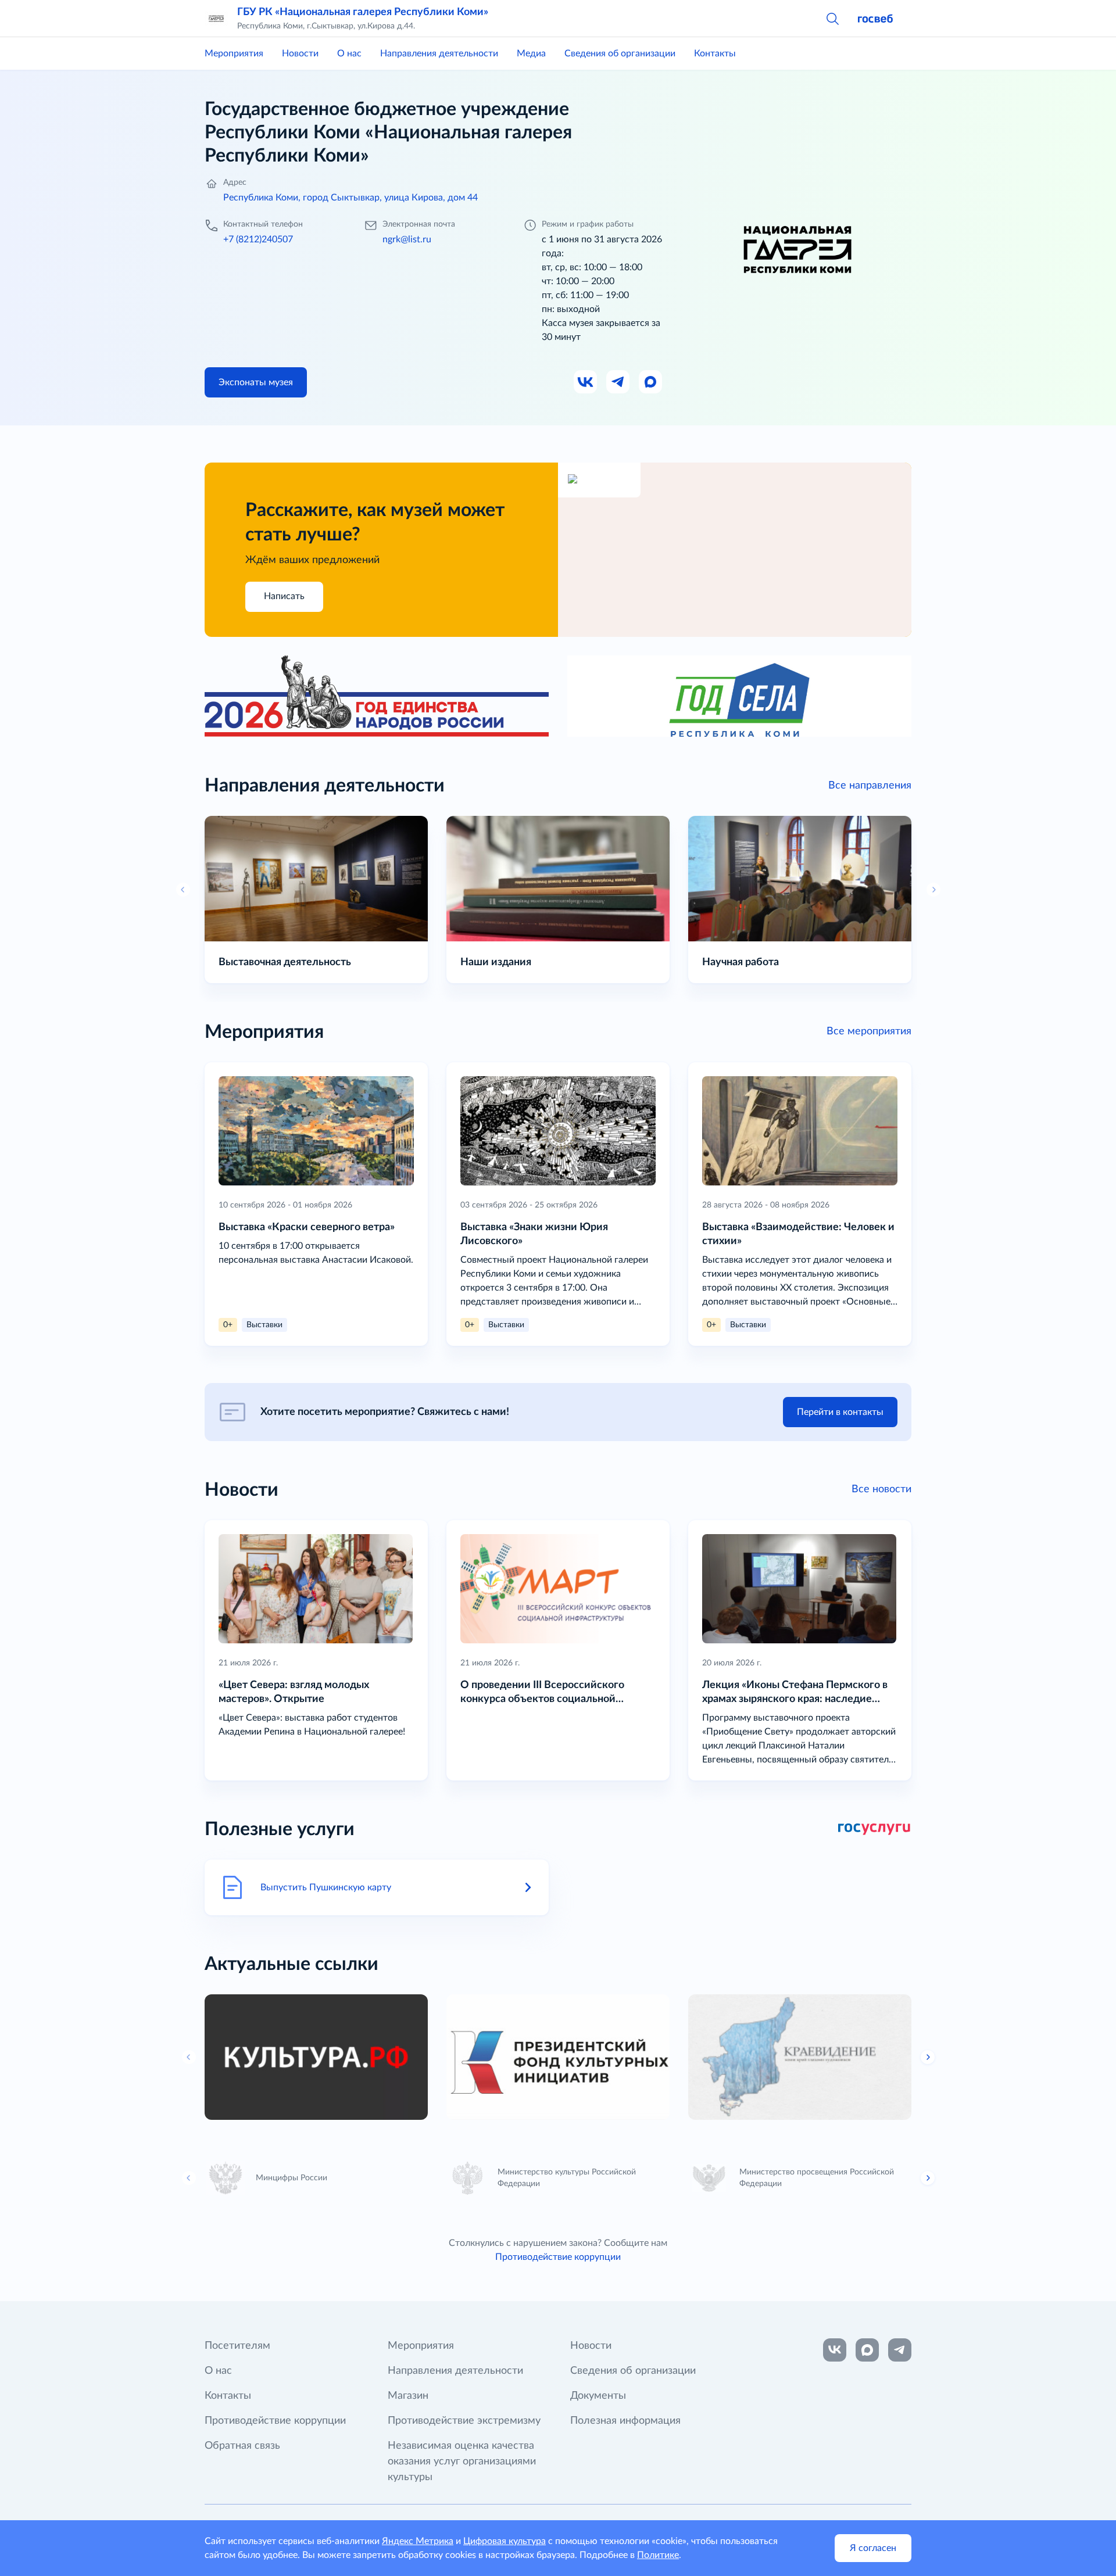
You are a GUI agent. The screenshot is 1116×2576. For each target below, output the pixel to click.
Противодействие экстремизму (464, 2421)
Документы (598, 2396)
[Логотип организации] (216, 19)
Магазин (408, 2396)
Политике (658, 2555)
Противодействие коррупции (558, 2257)
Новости (300, 53)
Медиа (531, 53)
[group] (316, 2057)
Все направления (870, 786)
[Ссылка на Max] (651, 382)
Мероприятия (234, 53)
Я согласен (873, 2548)
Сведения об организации (620, 53)
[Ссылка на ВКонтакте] (835, 2350)
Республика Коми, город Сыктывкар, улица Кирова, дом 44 (350, 198)
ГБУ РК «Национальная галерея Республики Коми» (363, 12)
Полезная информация (625, 2421)
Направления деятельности (439, 53)
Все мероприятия (869, 1031)
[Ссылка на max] (867, 2350)
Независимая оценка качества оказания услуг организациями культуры (462, 2462)
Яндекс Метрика (418, 2541)
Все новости (881, 1489)
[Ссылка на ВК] (586, 382)
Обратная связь (242, 2446)
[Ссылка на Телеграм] (618, 382)
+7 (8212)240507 (258, 239)
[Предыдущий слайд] (189, 2057)
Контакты (715, 53)
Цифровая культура (505, 2541)
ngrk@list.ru (407, 239)
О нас (349, 53)
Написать (284, 596)
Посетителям (237, 2346)
